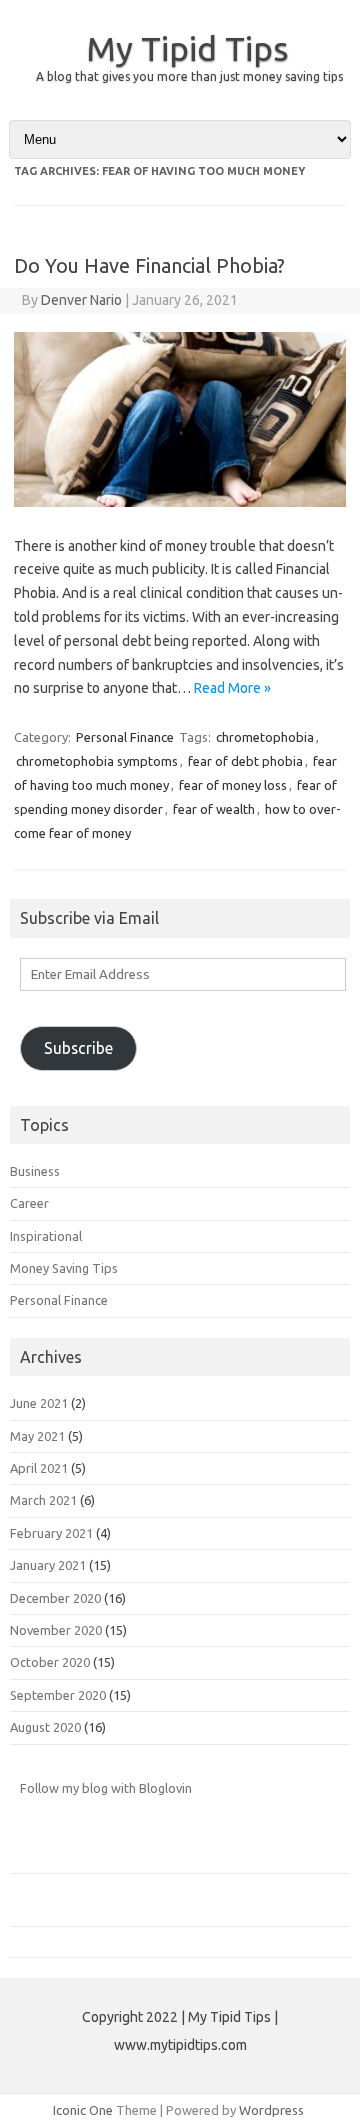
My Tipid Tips (187, 48)
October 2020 (50, 1662)
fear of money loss (233, 785)
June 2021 (39, 1403)
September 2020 (58, 1695)
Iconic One (83, 2110)
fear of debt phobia (245, 761)
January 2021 (48, 1565)
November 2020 (56, 1630)
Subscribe (78, 1048)
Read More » (232, 688)
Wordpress (271, 2110)
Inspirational (46, 1236)
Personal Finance (125, 737)
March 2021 (43, 1500)
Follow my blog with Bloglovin (106, 1788)
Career (29, 1203)
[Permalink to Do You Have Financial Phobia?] (180, 502)
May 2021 (37, 1436)
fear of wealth (214, 809)
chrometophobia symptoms (97, 761)
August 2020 (45, 1727)
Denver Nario (81, 300)
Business (35, 1171)
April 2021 (39, 1468)
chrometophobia (265, 737)
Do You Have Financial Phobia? (149, 265)
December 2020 (55, 1598)
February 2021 (51, 1533)
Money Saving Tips (64, 1268)
